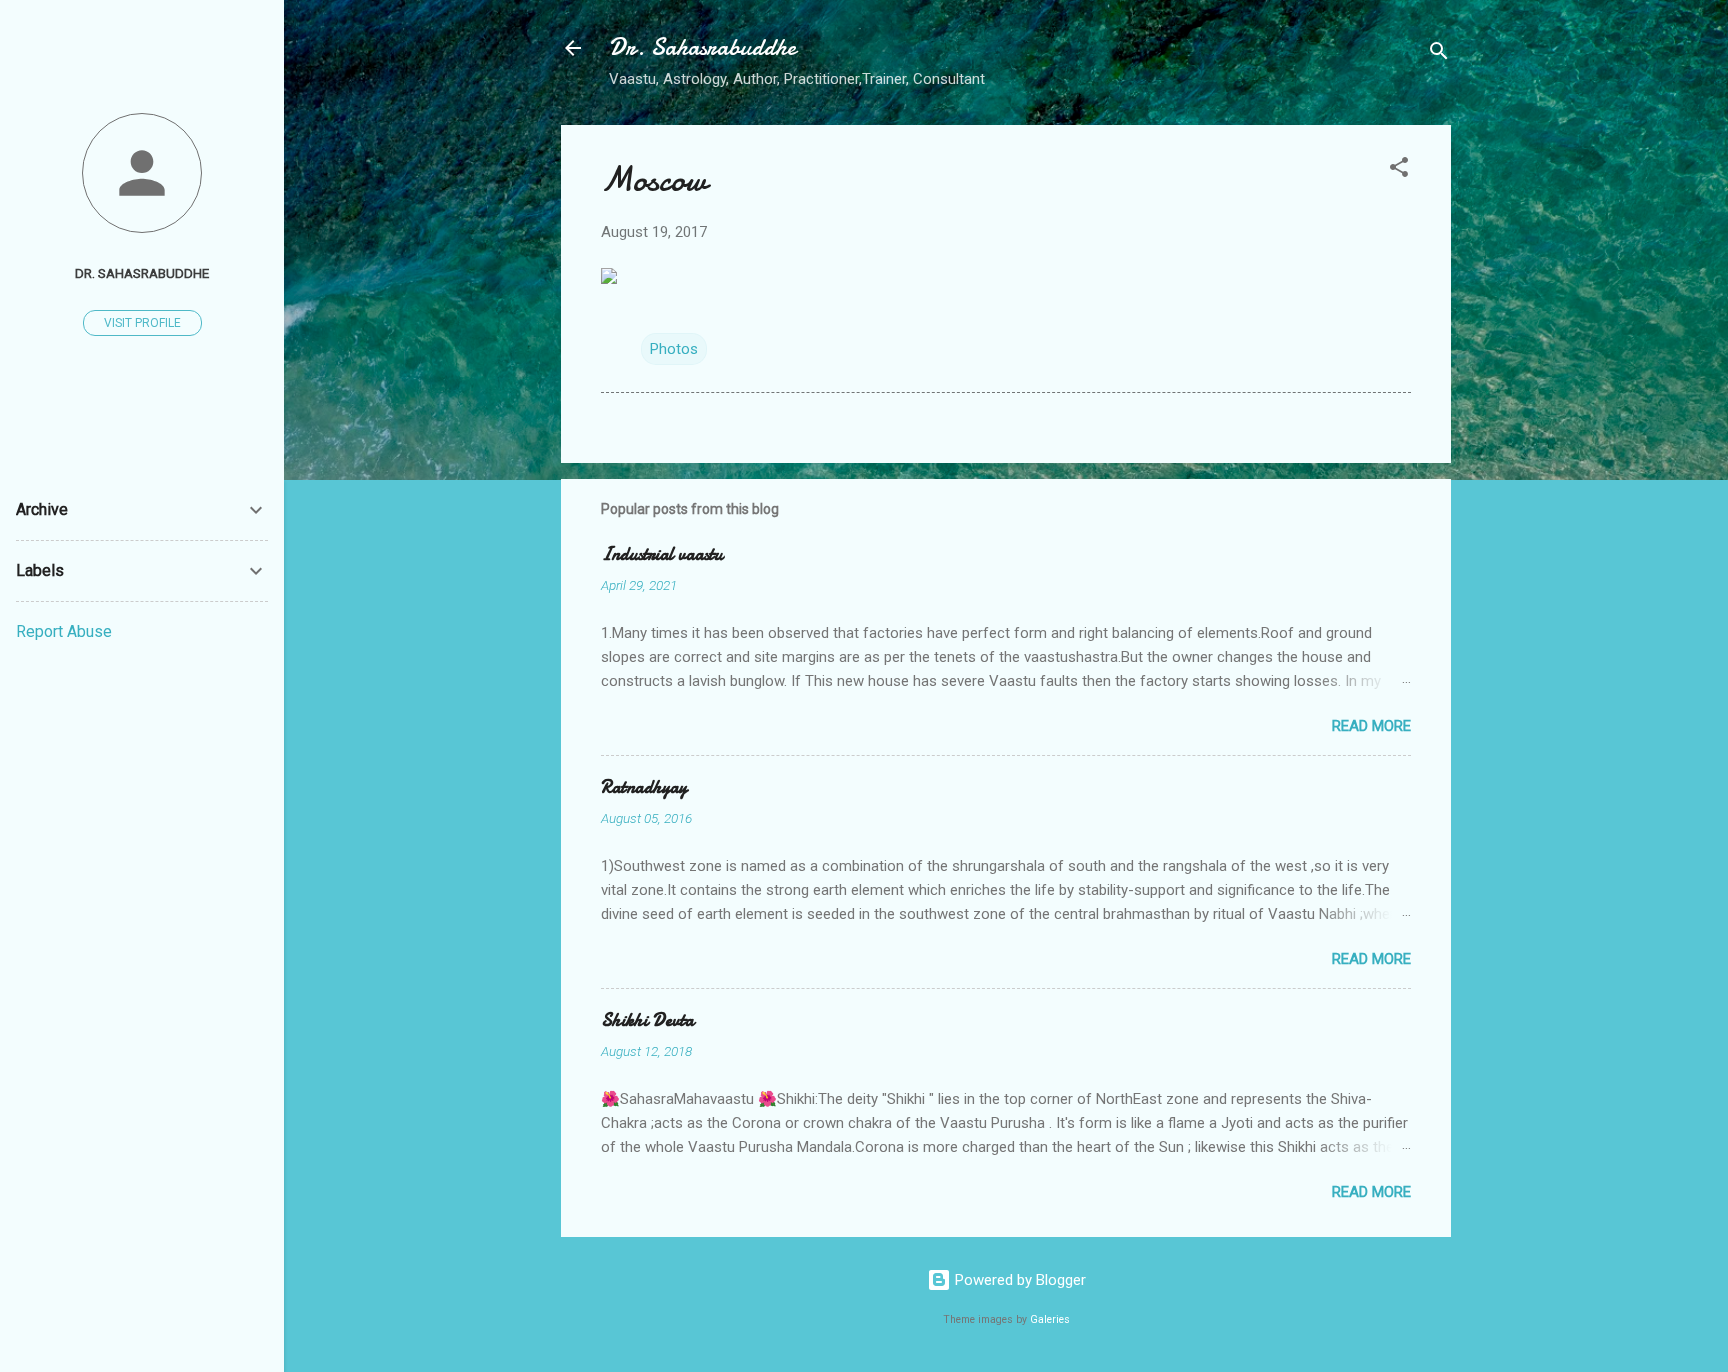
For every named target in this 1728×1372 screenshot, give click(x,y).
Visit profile (142, 323)
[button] (1399, 170)
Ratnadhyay (644, 787)
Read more (1371, 726)
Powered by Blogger (1018, 1280)
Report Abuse (64, 631)
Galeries (1050, 1319)
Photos (674, 349)
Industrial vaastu (662, 554)
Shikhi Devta (647, 1020)
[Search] (1439, 54)
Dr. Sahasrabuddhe (702, 47)
